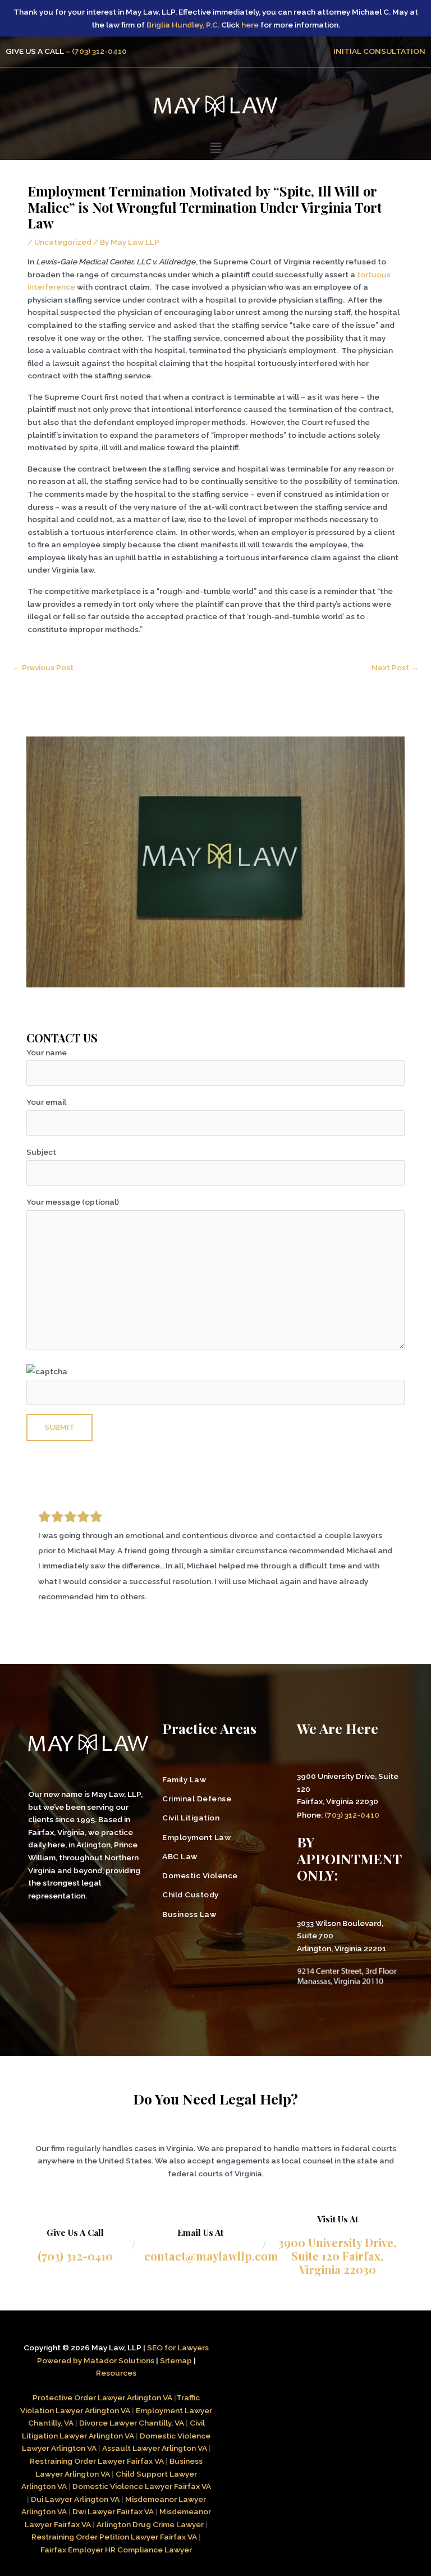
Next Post (395, 667)
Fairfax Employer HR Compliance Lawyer (116, 2550)
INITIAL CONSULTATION (379, 51)
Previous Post (43, 667)
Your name (47, 1053)
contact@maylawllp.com (211, 2256)
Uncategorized (63, 242)
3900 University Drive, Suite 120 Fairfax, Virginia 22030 (337, 2256)
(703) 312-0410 (99, 51)
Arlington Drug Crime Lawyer (150, 2524)
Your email (46, 1102)
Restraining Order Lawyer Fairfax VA (97, 2461)
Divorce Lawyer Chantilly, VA (132, 2423)
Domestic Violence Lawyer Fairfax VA (142, 2486)
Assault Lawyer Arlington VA (155, 2448)
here (250, 25)
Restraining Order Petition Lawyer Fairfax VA (114, 2537)
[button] (215, 148)
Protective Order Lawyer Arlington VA (103, 2397)
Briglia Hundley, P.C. (183, 25)
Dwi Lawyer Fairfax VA (113, 2511)
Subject (41, 1152)
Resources (116, 2373)
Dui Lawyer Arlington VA (75, 2499)
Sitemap (176, 2360)
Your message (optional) (73, 1202)
